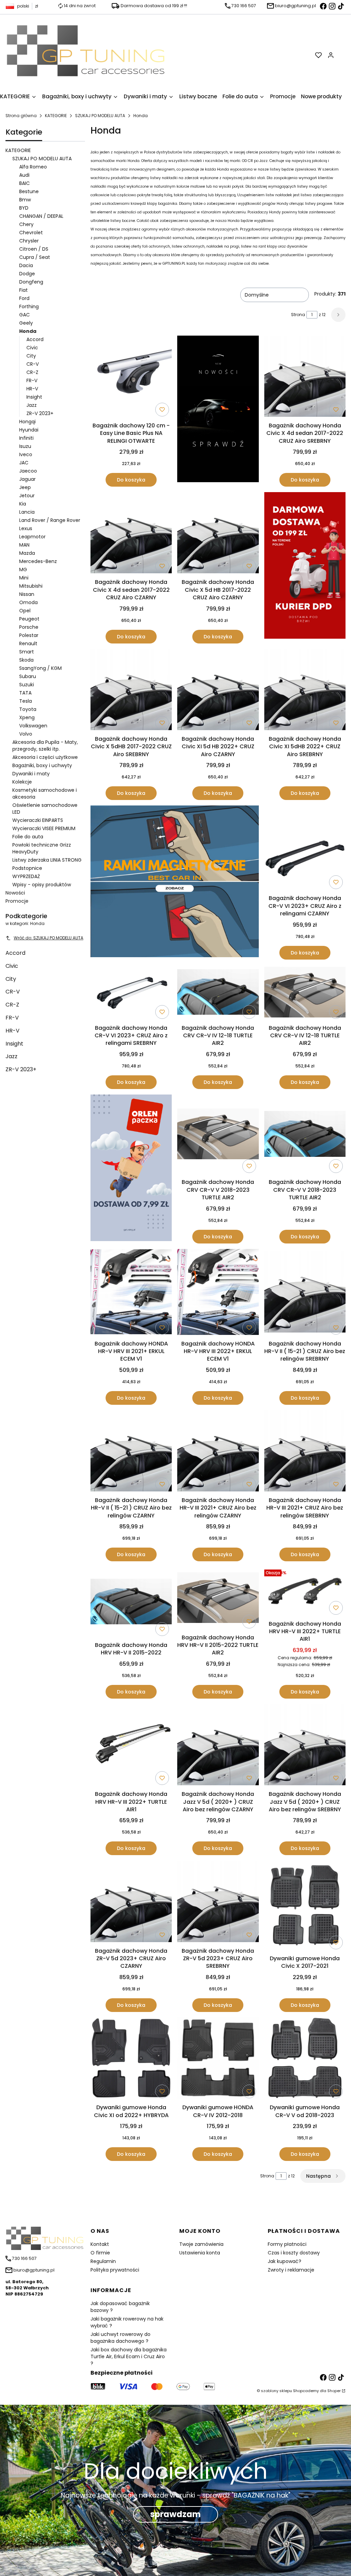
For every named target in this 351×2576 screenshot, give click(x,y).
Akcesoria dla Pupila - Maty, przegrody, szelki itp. (45, 746)
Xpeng (27, 717)
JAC (24, 463)
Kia (23, 504)
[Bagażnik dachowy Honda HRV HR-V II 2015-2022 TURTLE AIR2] (218, 1599)
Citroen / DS (34, 249)
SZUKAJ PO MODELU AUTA (100, 116)
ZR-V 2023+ (40, 413)
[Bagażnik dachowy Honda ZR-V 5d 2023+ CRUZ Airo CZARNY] (131, 1902)
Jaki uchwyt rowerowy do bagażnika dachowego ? (120, 2338)
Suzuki (27, 685)
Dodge (27, 274)
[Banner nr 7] (175, 882)
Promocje (17, 901)
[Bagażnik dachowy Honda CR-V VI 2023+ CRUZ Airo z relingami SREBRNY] (131, 993)
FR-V (32, 380)
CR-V (33, 364)
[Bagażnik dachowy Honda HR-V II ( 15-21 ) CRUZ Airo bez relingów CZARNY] (131, 1452)
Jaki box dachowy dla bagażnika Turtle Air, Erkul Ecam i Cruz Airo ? (129, 2356)
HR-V (32, 389)
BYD (24, 208)
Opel (25, 611)
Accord (35, 339)
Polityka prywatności (115, 2270)
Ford (24, 298)
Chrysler (29, 241)
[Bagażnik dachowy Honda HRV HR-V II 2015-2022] (131, 1603)
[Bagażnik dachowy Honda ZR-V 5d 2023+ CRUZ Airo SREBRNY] (218, 1902)
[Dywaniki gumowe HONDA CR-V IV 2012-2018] (218, 2059)
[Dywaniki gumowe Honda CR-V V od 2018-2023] (305, 2059)
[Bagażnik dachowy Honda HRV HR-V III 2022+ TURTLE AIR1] (305, 1592)
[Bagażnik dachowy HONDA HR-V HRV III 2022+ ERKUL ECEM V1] (218, 1293)
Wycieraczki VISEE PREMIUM (44, 828)
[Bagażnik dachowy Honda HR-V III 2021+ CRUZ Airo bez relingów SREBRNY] (305, 1452)
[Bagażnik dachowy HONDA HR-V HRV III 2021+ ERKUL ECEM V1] (131, 1293)
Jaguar (27, 479)
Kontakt (100, 2244)
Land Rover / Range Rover (50, 520)
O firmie (100, 2253)
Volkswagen (33, 726)
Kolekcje (22, 782)
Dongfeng (31, 282)
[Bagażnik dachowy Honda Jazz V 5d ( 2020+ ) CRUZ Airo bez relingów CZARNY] (218, 1746)
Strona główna (21, 116)
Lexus (26, 528)
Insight (34, 397)
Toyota (28, 709)
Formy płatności (287, 2244)
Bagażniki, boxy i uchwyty (42, 765)
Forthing (29, 307)
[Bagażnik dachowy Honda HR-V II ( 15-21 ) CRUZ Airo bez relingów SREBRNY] (305, 1293)
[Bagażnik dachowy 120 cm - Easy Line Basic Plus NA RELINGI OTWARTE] (131, 377)
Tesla (26, 701)
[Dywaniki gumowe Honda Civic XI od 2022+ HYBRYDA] (131, 2059)
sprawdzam (175, 2514)
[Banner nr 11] (131, 1169)
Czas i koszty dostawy (294, 2253)
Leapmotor (32, 537)
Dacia (26, 265)
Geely (26, 323)
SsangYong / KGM (40, 668)
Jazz (32, 405)
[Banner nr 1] (218, 411)
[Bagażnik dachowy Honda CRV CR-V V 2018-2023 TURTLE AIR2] (218, 1135)
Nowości (15, 893)
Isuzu (25, 446)
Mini (24, 578)
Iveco (26, 454)
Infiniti (26, 438)
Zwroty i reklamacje (291, 2270)
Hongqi (27, 422)
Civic (32, 348)
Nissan (27, 594)
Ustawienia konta (200, 2253)
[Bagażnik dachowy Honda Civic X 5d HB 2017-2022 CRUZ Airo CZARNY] (218, 534)
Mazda (27, 553)
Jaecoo (28, 471)
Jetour (27, 496)
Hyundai (29, 430)
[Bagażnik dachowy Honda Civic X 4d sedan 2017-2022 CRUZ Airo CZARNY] (131, 534)
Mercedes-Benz (38, 561)
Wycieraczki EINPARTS (38, 820)
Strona (298, 315)
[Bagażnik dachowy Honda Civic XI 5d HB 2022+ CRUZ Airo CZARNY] (218, 691)
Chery (26, 224)
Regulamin (103, 2261)
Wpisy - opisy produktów (42, 885)
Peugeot (29, 619)
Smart (27, 652)
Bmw (25, 200)
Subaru (28, 676)
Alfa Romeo (33, 167)
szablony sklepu (276, 2391)
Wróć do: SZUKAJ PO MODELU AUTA (49, 938)
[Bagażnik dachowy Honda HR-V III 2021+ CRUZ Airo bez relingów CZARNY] (218, 1452)
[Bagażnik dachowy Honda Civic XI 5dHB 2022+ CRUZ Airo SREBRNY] (305, 691)
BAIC (25, 183)
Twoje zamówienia (201, 2244)
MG (23, 570)
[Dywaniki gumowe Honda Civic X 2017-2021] (305, 1906)
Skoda (26, 660)
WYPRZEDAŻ (26, 876)
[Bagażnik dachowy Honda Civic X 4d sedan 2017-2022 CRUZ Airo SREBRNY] (305, 377)
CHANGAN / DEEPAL (41, 216)
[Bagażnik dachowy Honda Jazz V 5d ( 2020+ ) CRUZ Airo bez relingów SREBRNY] (305, 1746)
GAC (25, 315)
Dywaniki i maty (31, 774)
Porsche (29, 627)
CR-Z (32, 372)
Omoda (28, 602)
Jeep (25, 487)
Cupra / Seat (35, 257)
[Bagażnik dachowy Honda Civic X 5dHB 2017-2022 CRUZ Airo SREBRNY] (131, 691)
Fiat (23, 290)
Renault (28, 643)
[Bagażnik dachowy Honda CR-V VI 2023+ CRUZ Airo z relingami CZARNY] (305, 849)
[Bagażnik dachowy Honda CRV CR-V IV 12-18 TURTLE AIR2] (218, 993)
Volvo (26, 734)
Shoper (334, 2391)
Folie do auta (28, 837)
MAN (24, 545)
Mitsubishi (31, 586)
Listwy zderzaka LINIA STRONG (47, 860)
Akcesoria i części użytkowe (45, 757)
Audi (24, 175)
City (31, 356)
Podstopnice (27, 868)
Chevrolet (31, 233)
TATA (25, 693)
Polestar (29, 635)
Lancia (27, 512)
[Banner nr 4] (305, 568)
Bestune (29, 191)
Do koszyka (131, 480)
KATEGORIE (56, 116)
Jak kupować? (285, 2261)
